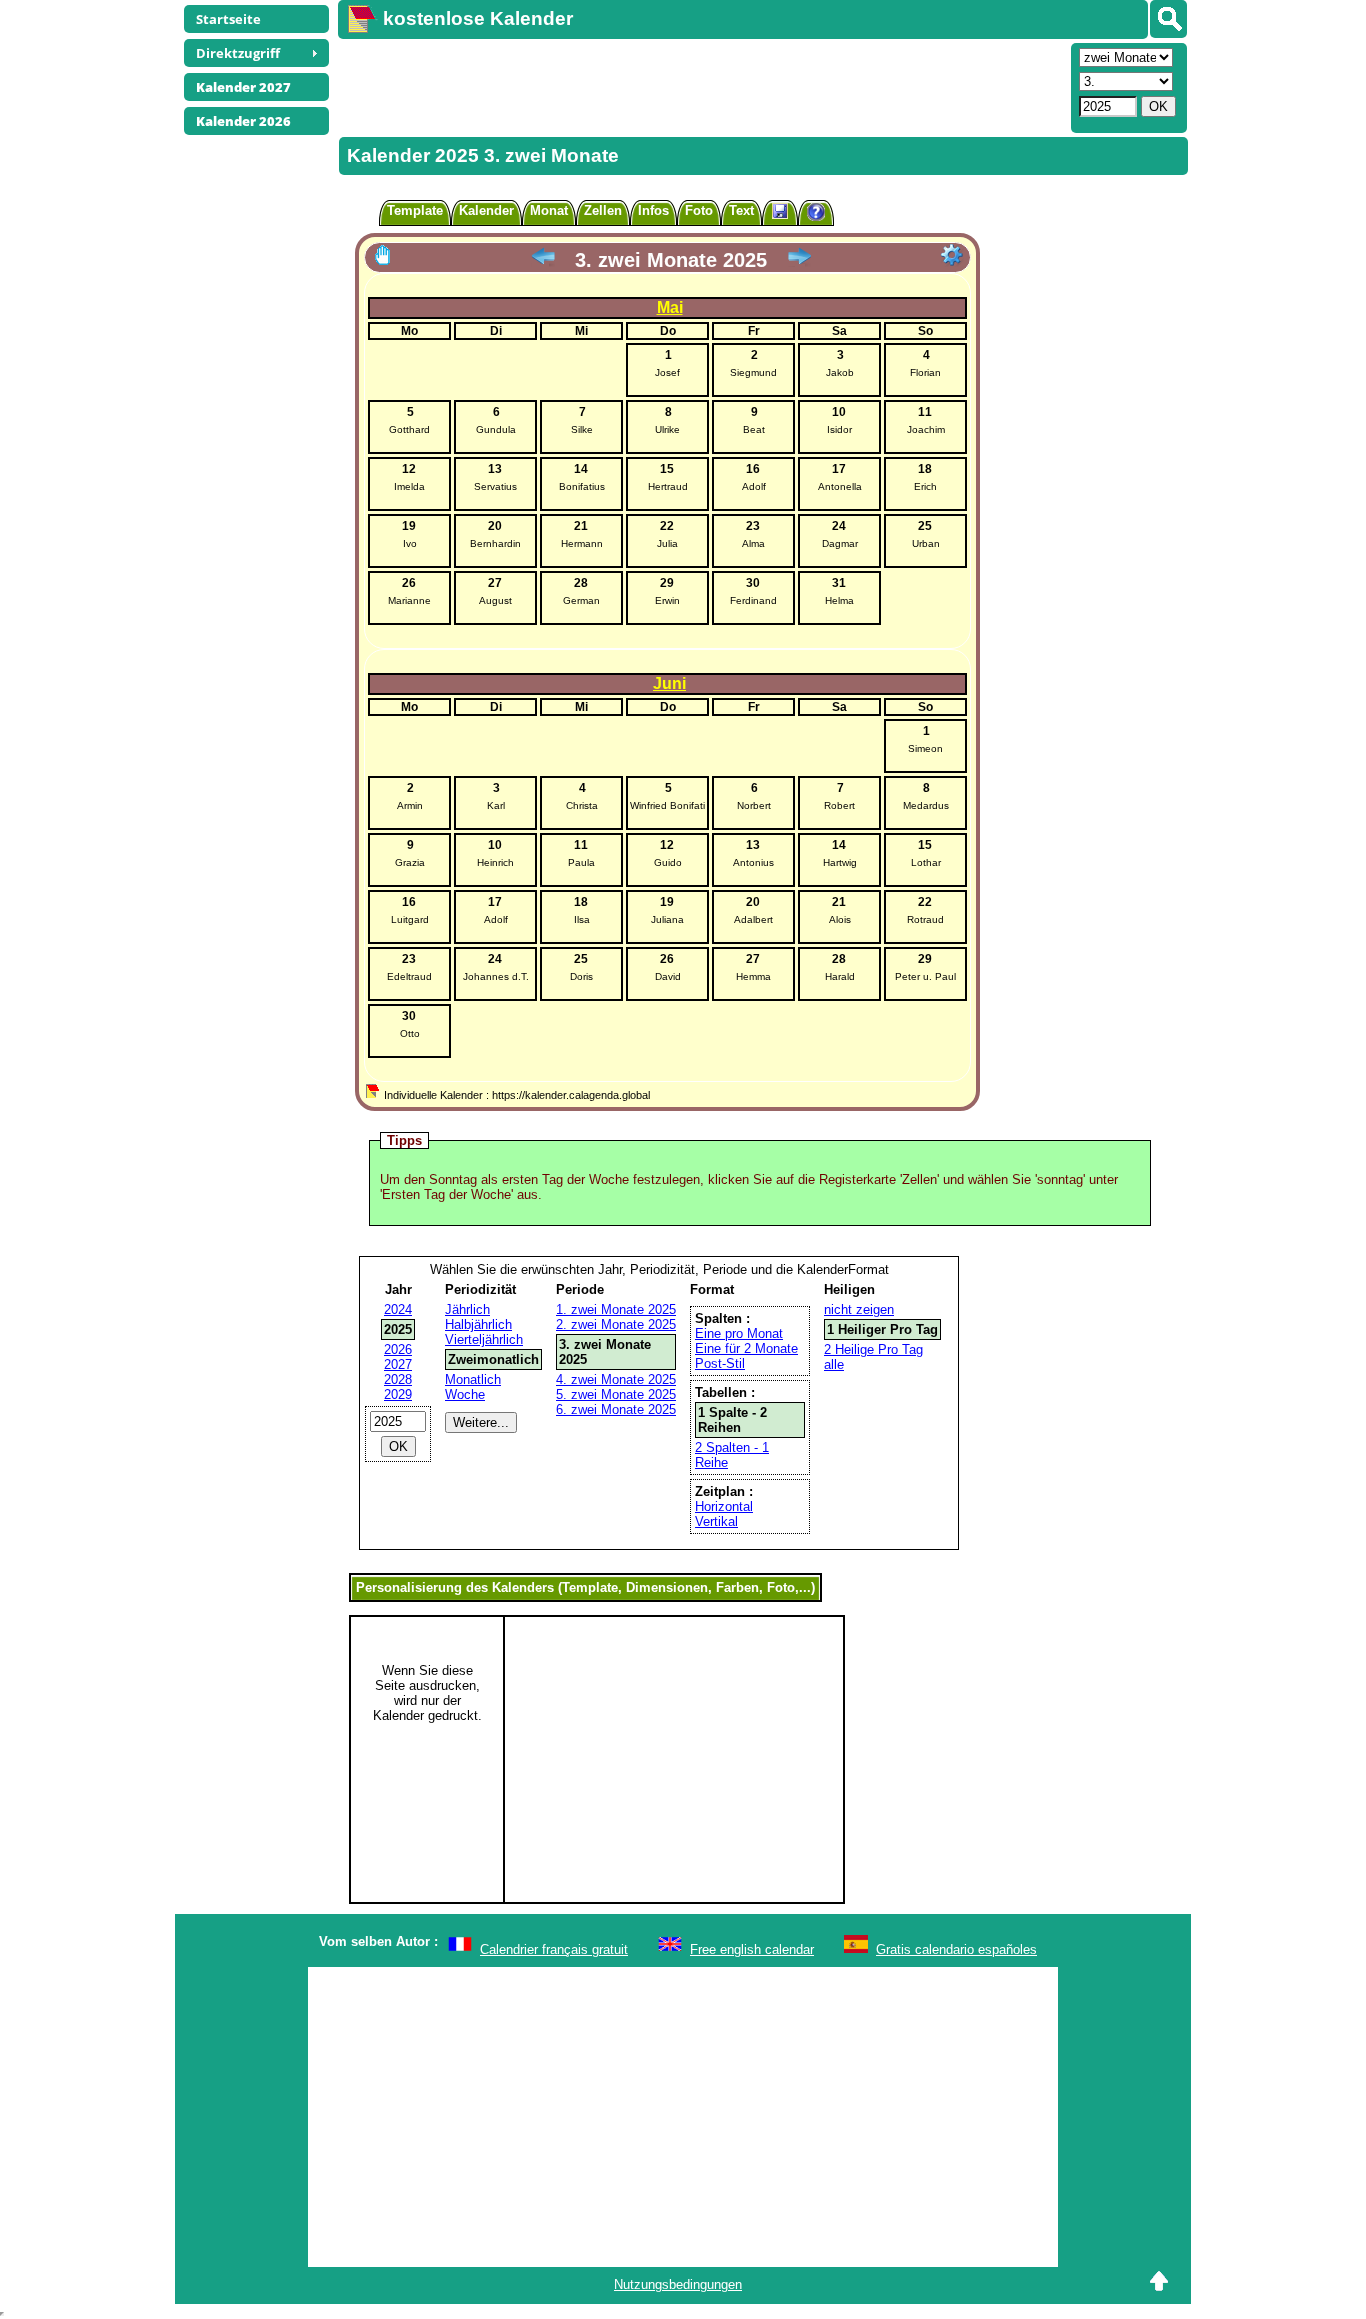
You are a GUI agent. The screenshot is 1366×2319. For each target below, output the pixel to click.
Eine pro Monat (739, 1333)
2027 (398, 1364)
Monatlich (473, 1379)
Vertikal (716, 1521)
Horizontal (724, 1506)
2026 (398, 1349)
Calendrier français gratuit (554, 1949)
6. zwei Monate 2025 (616, 1409)
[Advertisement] (702, 86)
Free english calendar (752, 1949)
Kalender (486, 210)
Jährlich (467, 1309)
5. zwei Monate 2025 (616, 1394)
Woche (465, 1394)
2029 (398, 1394)
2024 (398, 1309)
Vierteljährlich (484, 1339)
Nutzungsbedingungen (678, 2284)
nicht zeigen (859, 1309)
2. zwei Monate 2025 (616, 1324)
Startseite (228, 19)
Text (741, 210)
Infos (653, 210)
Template (415, 210)
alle (834, 1364)
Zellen (603, 210)
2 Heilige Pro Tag (873, 1349)
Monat (549, 210)
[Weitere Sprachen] (1168, 19)
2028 (398, 1379)
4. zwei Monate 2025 (616, 1379)
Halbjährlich (478, 1324)
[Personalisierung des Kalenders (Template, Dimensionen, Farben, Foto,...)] (952, 255)
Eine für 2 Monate (746, 1348)
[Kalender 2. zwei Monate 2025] (543, 260)
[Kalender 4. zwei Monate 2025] (799, 260)
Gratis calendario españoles (956, 1949)
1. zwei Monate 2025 (616, 1309)
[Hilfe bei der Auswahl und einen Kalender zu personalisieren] (816, 214)
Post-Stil (720, 1363)
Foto (699, 210)
